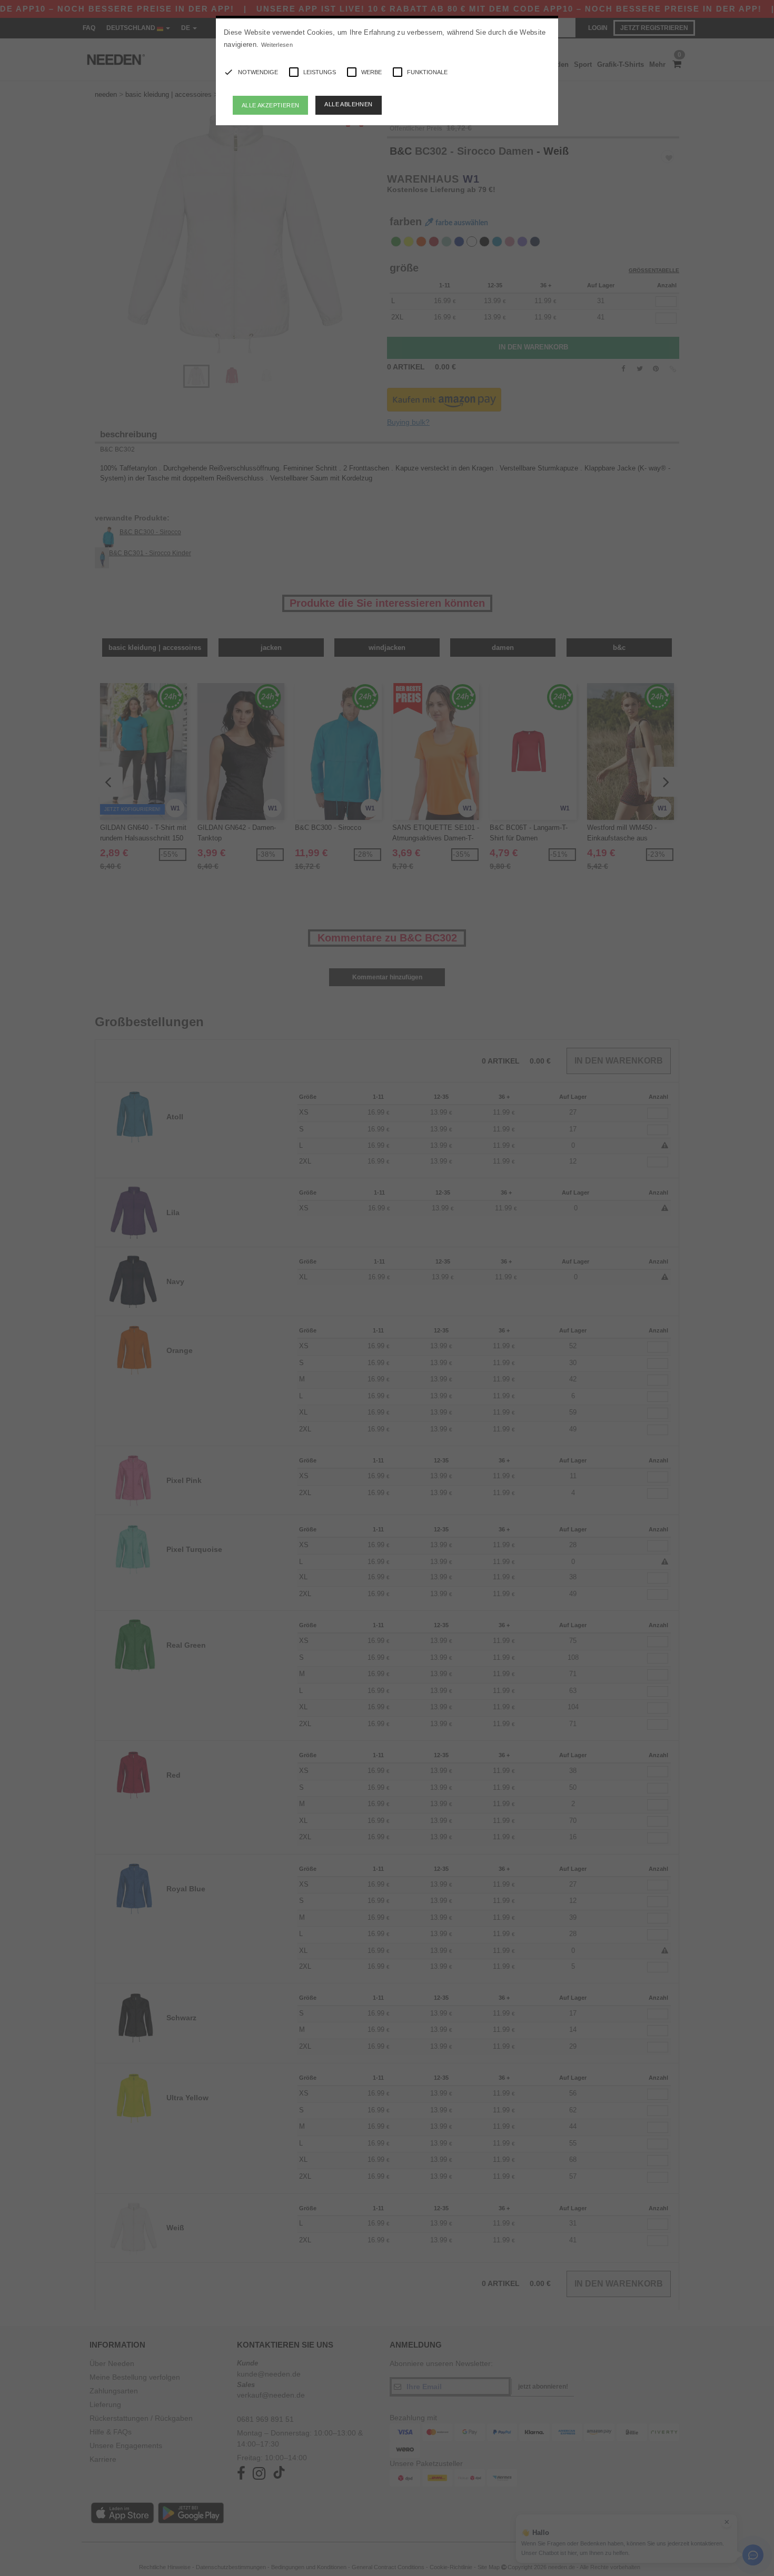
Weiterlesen (277, 45)
